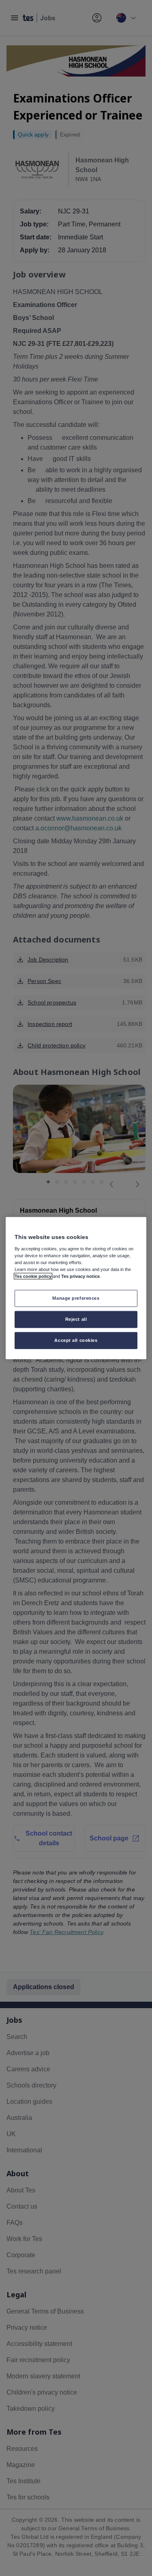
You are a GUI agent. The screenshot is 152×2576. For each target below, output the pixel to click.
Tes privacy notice (80, 1276)
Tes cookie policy (33, 1276)
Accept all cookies (76, 1340)
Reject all (76, 1319)
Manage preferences (76, 1298)
